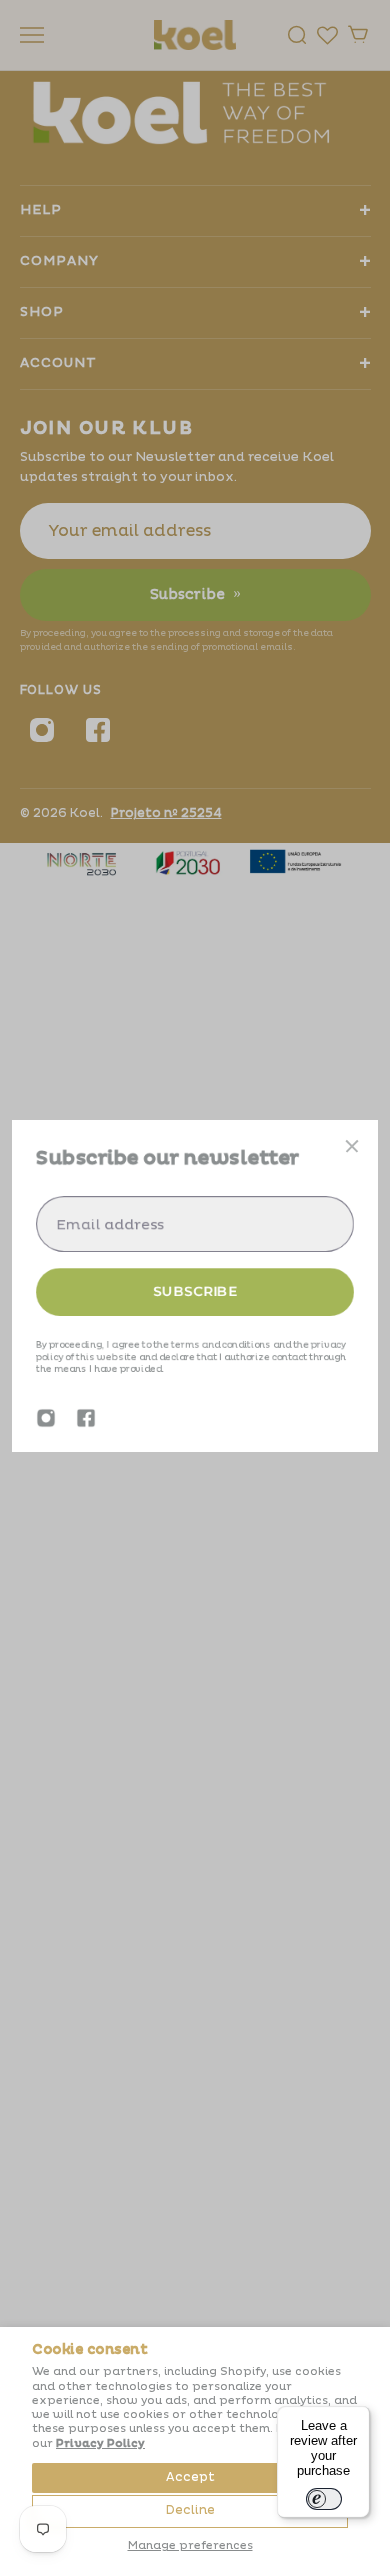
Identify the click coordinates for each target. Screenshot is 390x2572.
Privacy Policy (100, 2443)
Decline (190, 2510)
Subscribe (195, 1291)
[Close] (352, 1146)
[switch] (324, 2499)
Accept (190, 2477)
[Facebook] (86, 1418)
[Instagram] (46, 1418)
